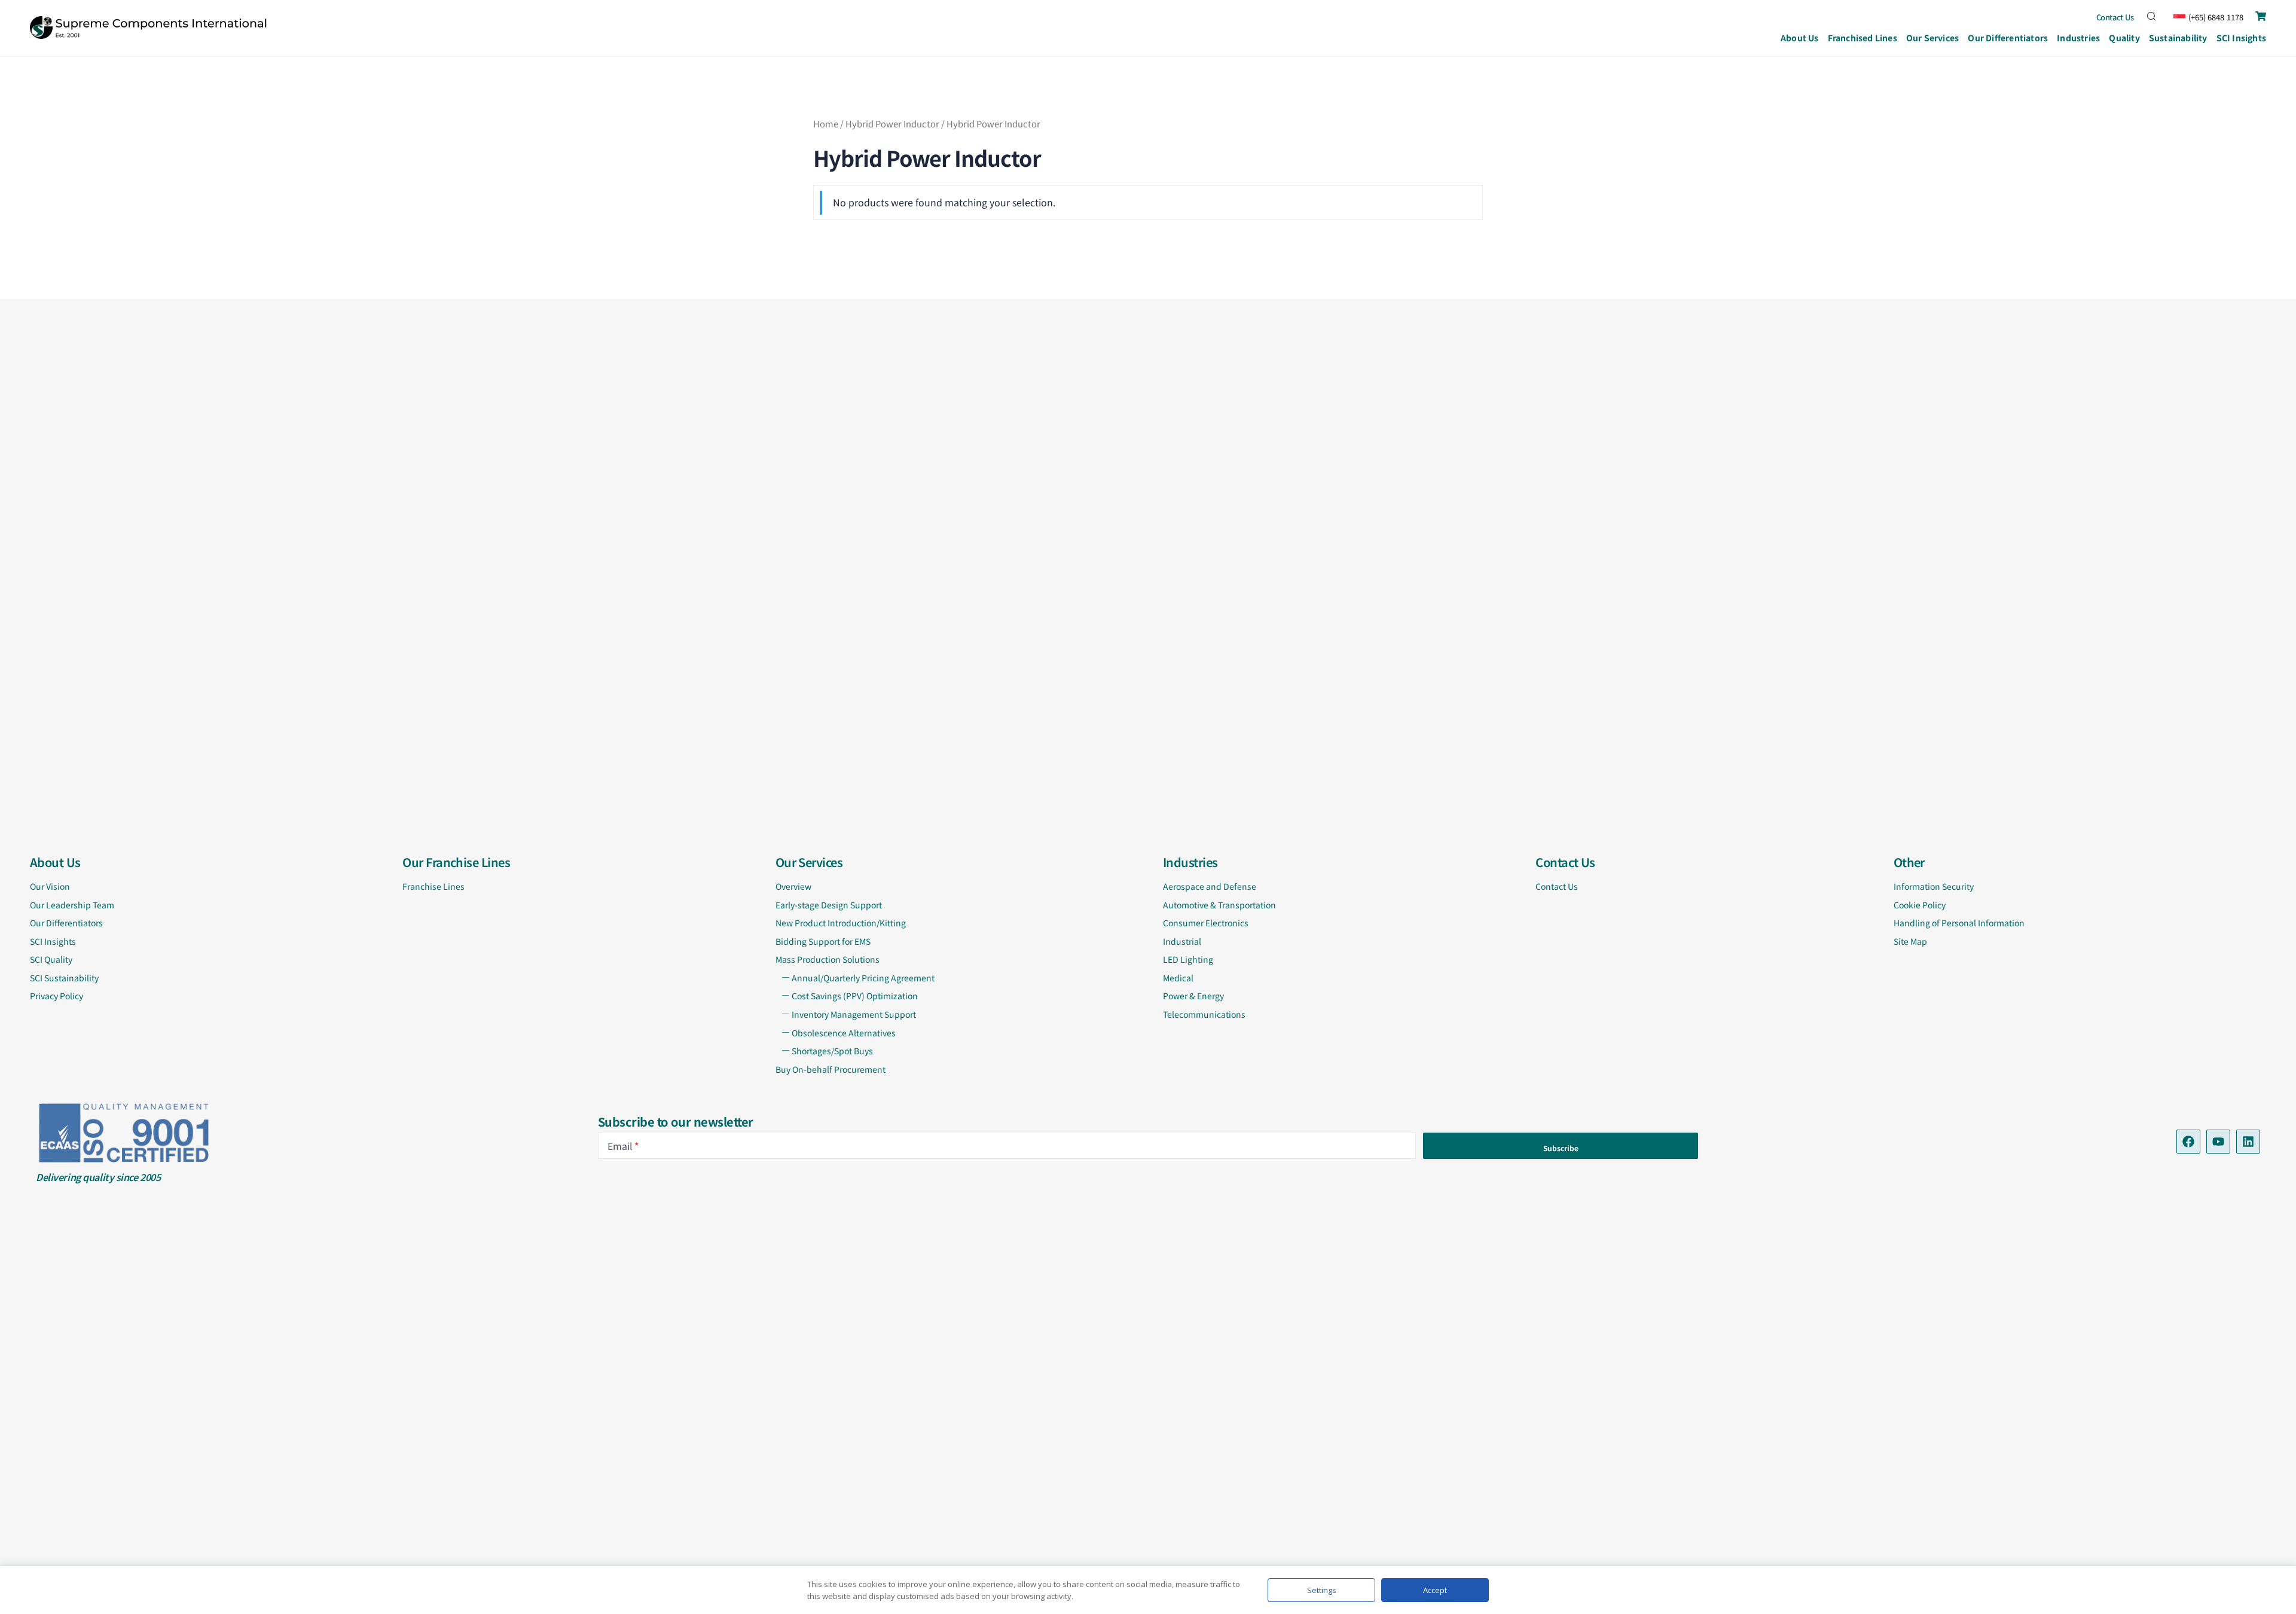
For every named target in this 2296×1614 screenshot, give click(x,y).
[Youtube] (2218, 1142)
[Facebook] (2188, 1142)
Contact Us (2115, 17)
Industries (2078, 38)
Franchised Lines (1863, 38)
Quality (2124, 38)
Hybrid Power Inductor (892, 123)
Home (826, 123)
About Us (1800, 38)
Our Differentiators (2008, 38)
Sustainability (2178, 38)
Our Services (1932, 38)
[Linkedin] (2248, 1142)
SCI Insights (2241, 38)
